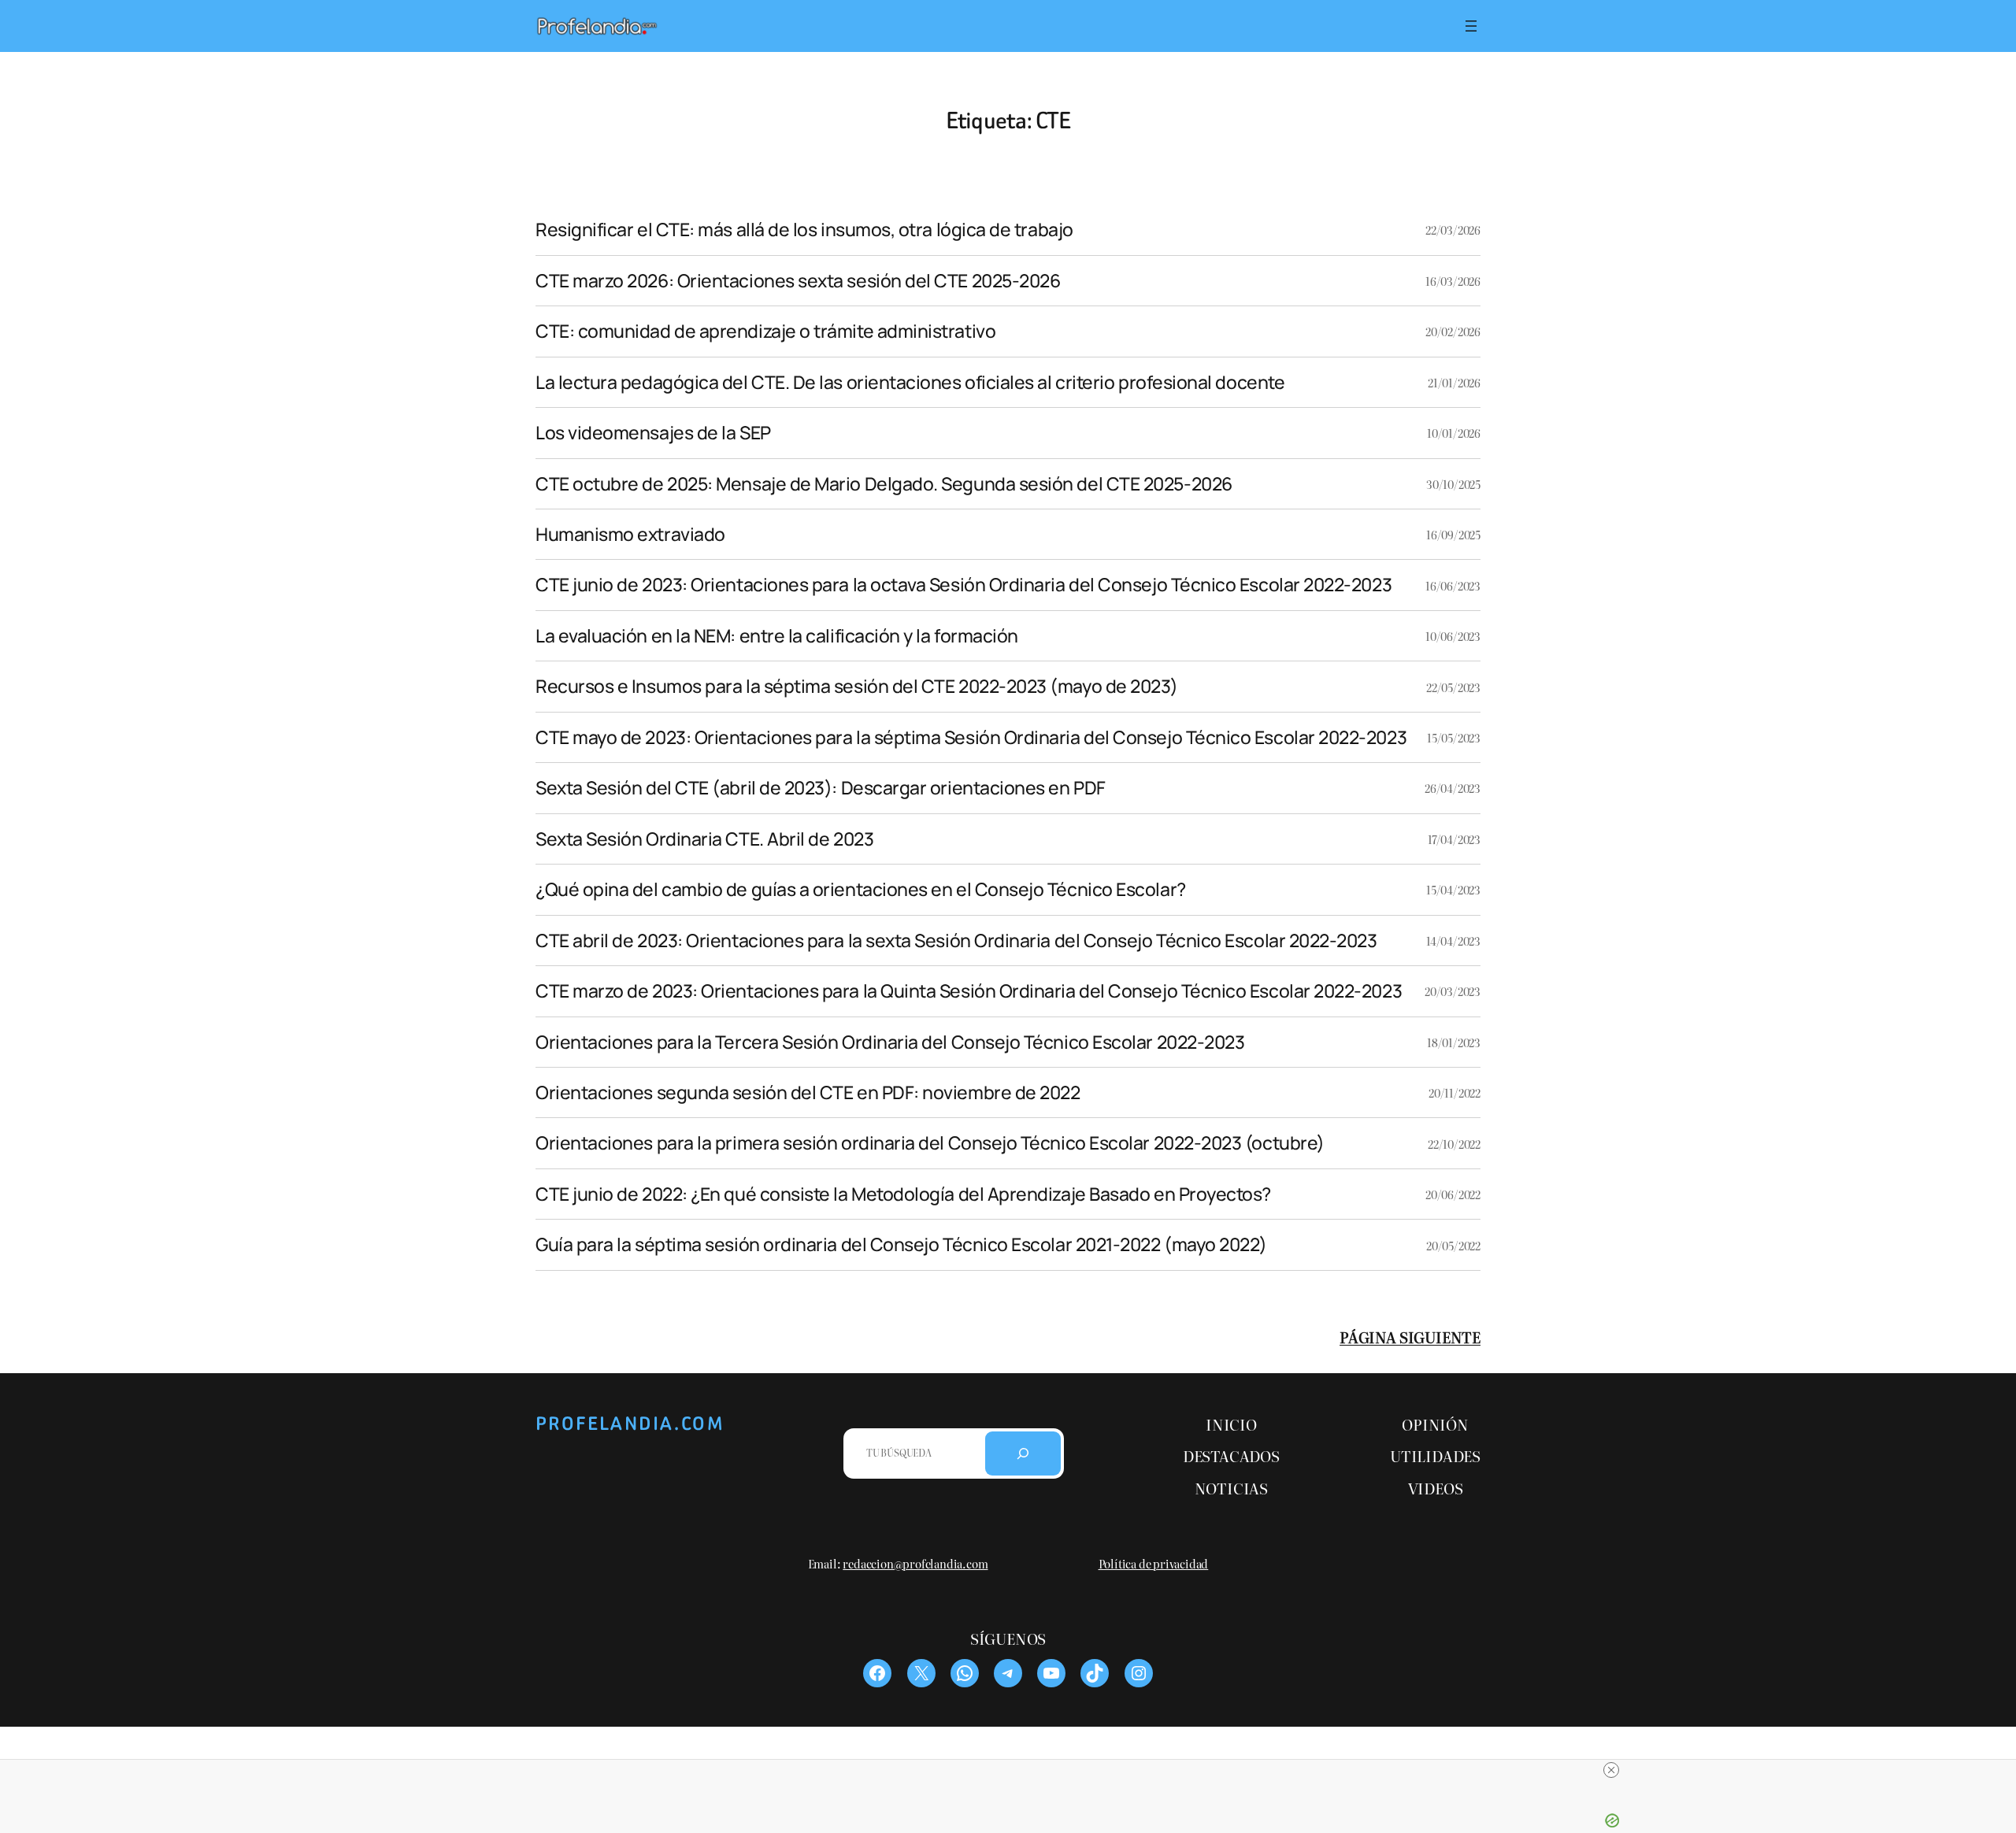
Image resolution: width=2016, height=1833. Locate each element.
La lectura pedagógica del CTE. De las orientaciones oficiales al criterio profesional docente (910, 382)
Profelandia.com (630, 1424)
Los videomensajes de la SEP (653, 433)
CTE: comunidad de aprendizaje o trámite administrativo (765, 331)
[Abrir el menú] (1471, 26)
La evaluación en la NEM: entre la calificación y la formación (777, 636)
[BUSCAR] (1023, 1453)
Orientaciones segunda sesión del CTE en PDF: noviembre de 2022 (808, 1092)
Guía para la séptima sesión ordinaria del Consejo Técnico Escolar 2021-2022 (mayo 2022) (901, 1244)
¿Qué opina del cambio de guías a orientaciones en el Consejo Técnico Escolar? (861, 889)
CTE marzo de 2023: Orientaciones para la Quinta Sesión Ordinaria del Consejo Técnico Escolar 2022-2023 (969, 991)
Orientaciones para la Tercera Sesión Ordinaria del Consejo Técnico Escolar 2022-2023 (890, 1042)
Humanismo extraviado (630, 534)
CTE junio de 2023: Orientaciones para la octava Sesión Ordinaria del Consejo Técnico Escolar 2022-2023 (964, 585)
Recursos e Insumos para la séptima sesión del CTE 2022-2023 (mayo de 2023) (857, 686)
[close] (1611, 1770)
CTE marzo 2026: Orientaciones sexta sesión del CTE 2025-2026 (798, 281)
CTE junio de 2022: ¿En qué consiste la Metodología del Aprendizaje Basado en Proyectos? (903, 1194)
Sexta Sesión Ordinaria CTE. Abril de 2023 (704, 839)
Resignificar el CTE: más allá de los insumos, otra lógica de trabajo (804, 230)
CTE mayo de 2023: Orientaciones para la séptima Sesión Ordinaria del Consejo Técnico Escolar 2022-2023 (971, 737)
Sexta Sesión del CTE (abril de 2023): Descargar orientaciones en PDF (821, 788)
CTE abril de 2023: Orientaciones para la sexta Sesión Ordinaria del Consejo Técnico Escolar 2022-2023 (956, 941)
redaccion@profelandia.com (915, 1563)
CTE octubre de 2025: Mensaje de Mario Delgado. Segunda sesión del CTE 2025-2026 (884, 484)
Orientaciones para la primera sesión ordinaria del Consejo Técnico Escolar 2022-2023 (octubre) (930, 1143)
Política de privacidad (1154, 1563)
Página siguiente (1410, 1337)
